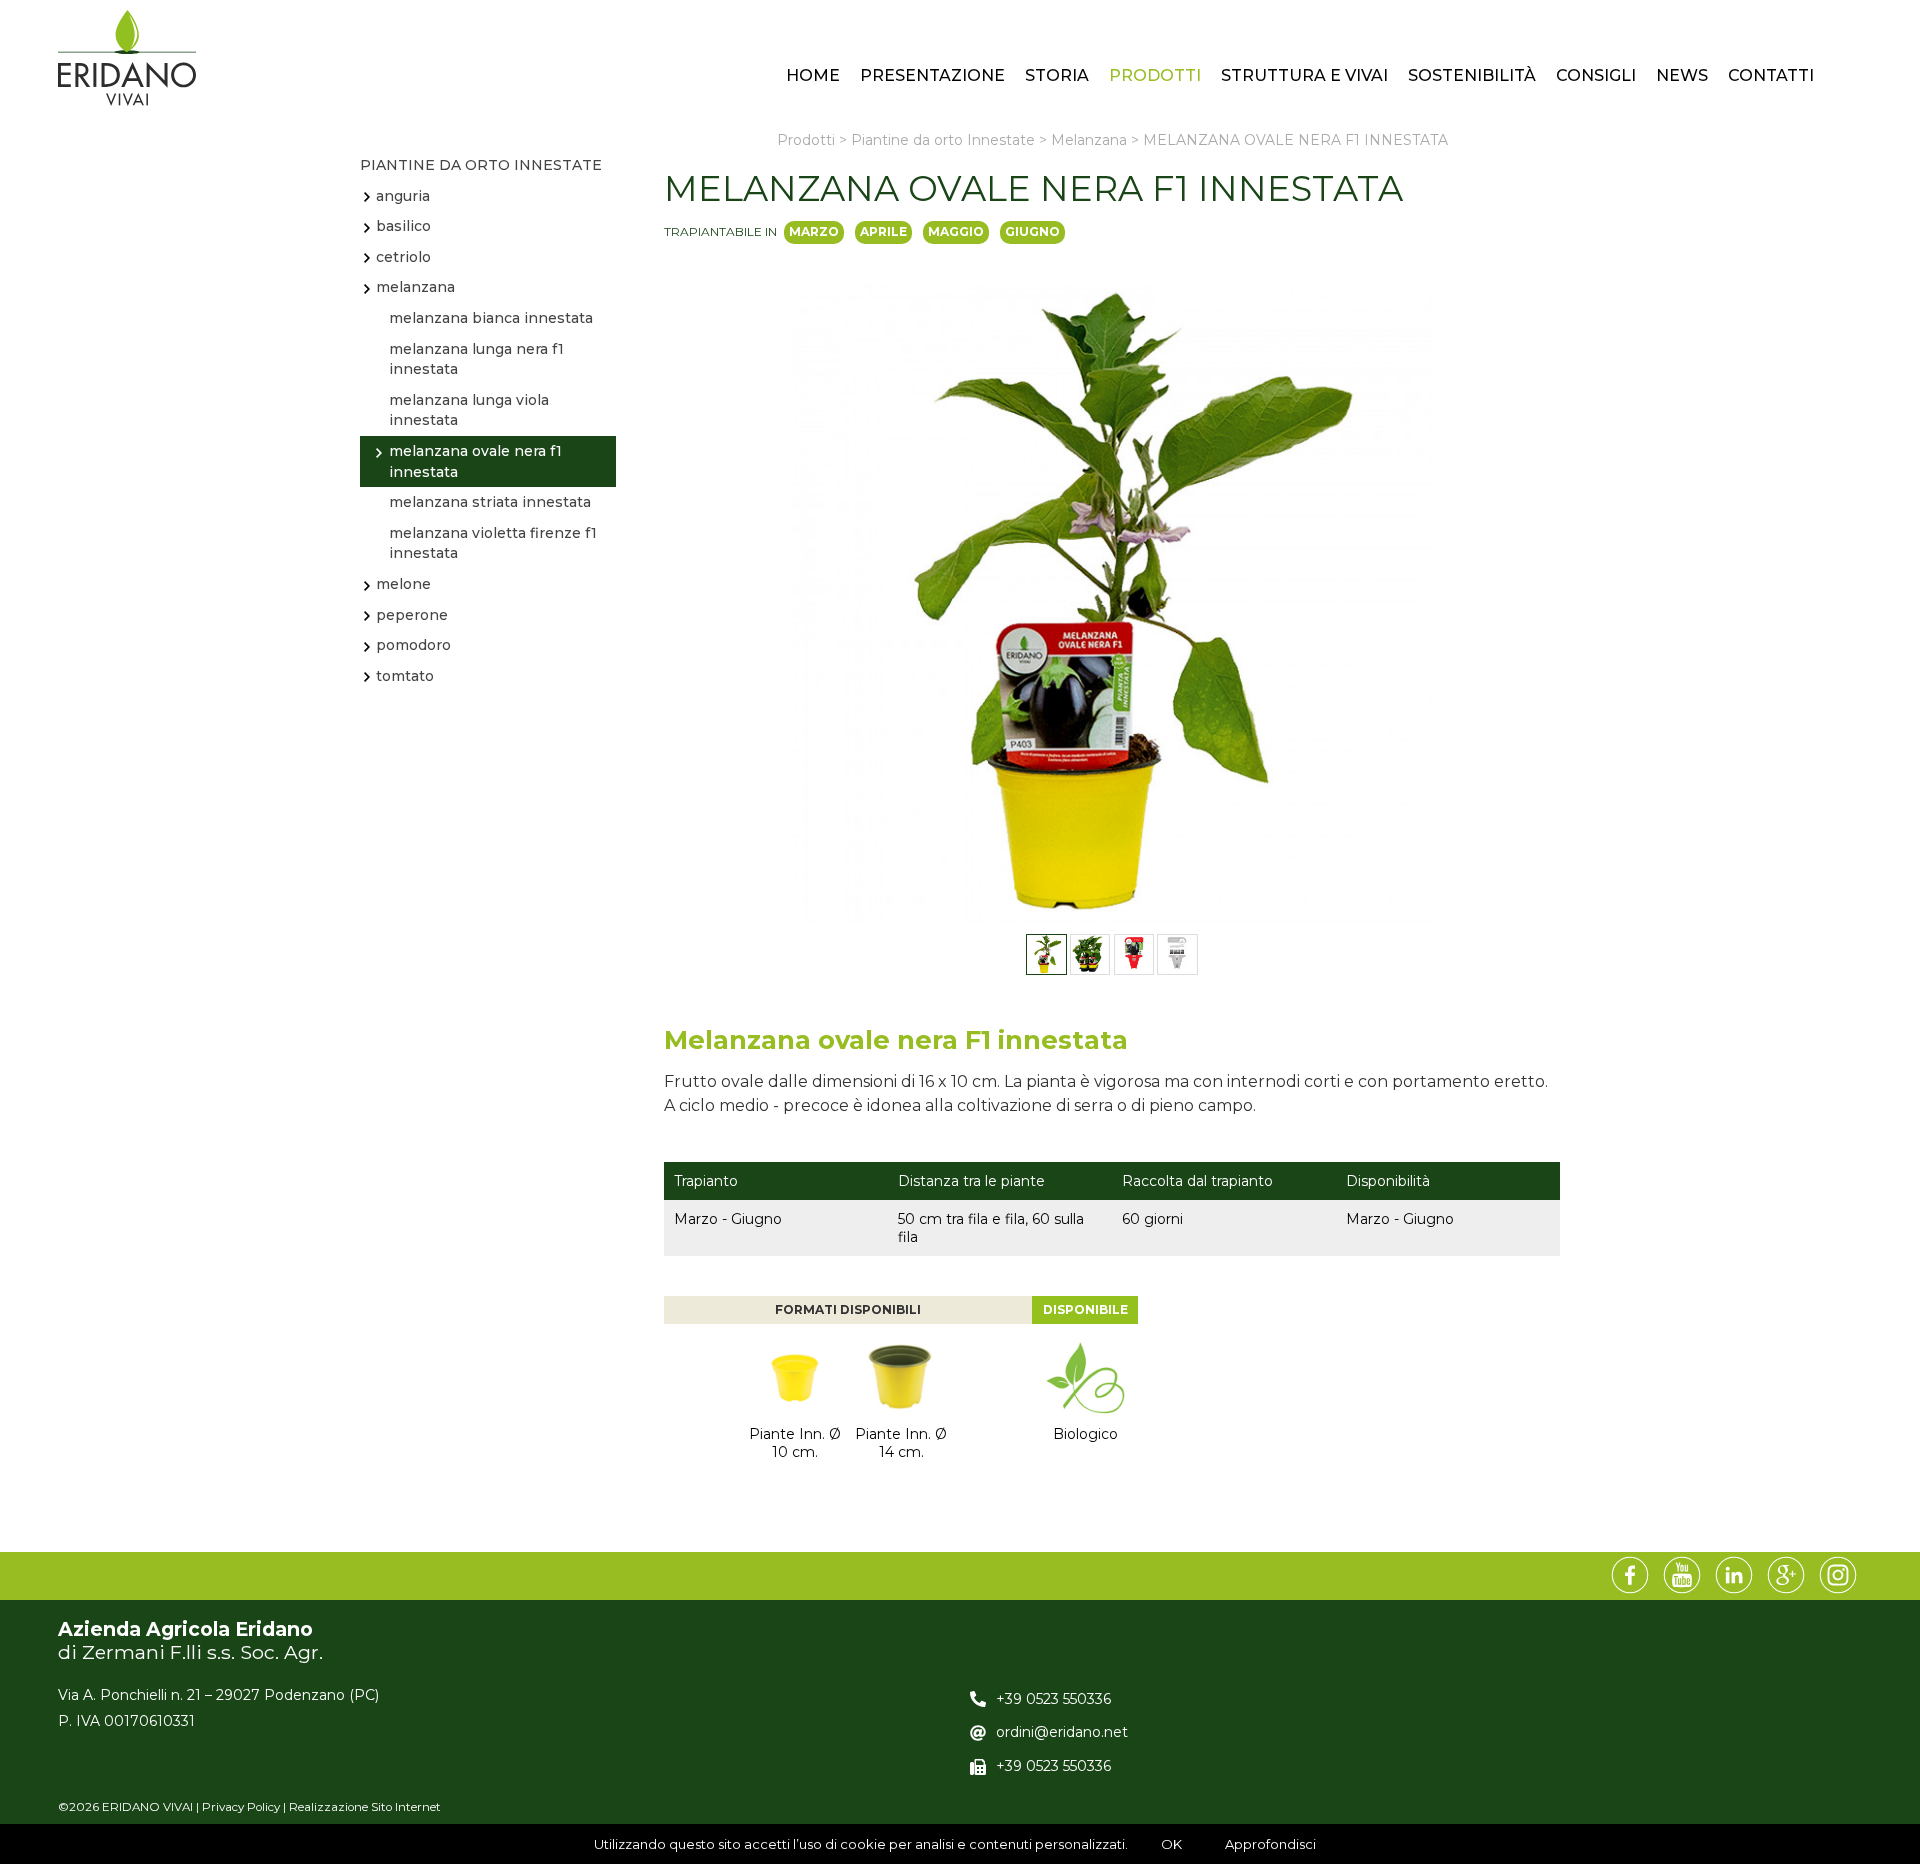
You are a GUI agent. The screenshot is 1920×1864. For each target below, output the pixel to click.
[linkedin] (1734, 1576)
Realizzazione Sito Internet (365, 1807)
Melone (403, 584)
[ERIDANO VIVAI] (127, 58)
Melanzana (415, 287)
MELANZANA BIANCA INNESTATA (491, 318)
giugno (1032, 231)
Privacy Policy (241, 1807)
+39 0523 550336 (1053, 1699)
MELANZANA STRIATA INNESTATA (490, 502)
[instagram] (1838, 1576)
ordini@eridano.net (1062, 1732)
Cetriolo (403, 257)
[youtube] (1682, 1576)
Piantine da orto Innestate (481, 165)
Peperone (412, 615)
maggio (956, 231)
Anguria (403, 196)
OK (1171, 1844)
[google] (1786, 1576)
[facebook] (1630, 1576)
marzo (814, 231)
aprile (883, 231)
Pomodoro (413, 645)
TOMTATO (405, 676)
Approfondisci (1270, 1844)
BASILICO (403, 226)
